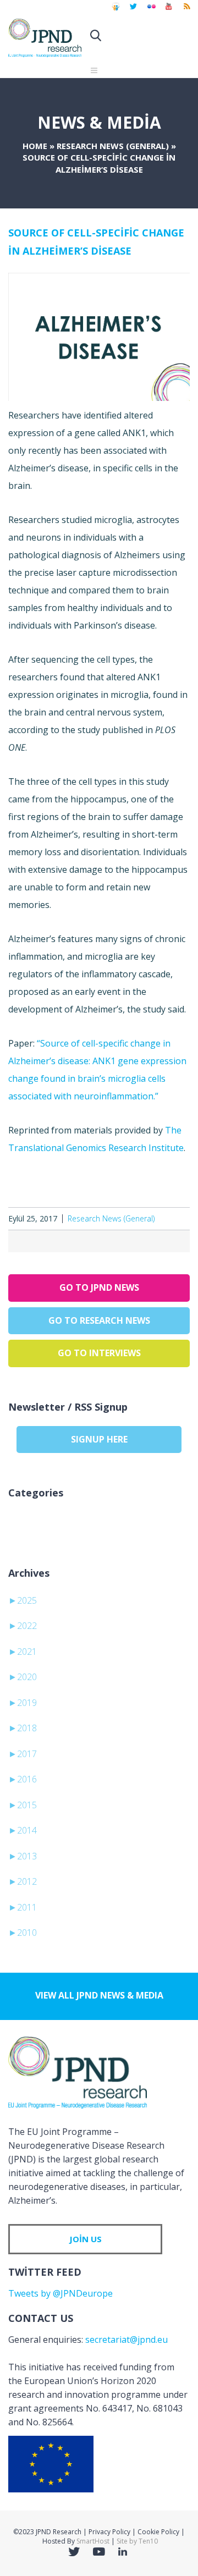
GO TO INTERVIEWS (99, 1353)
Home (35, 146)
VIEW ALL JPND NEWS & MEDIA (99, 1995)
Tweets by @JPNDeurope (61, 2293)
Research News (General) (113, 146)
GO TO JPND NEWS (99, 1287)
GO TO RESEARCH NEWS (99, 1320)
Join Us (86, 2239)
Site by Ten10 (137, 2541)
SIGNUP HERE (99, 1439)
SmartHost (93, 2541)
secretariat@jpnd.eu (127, 2340)
